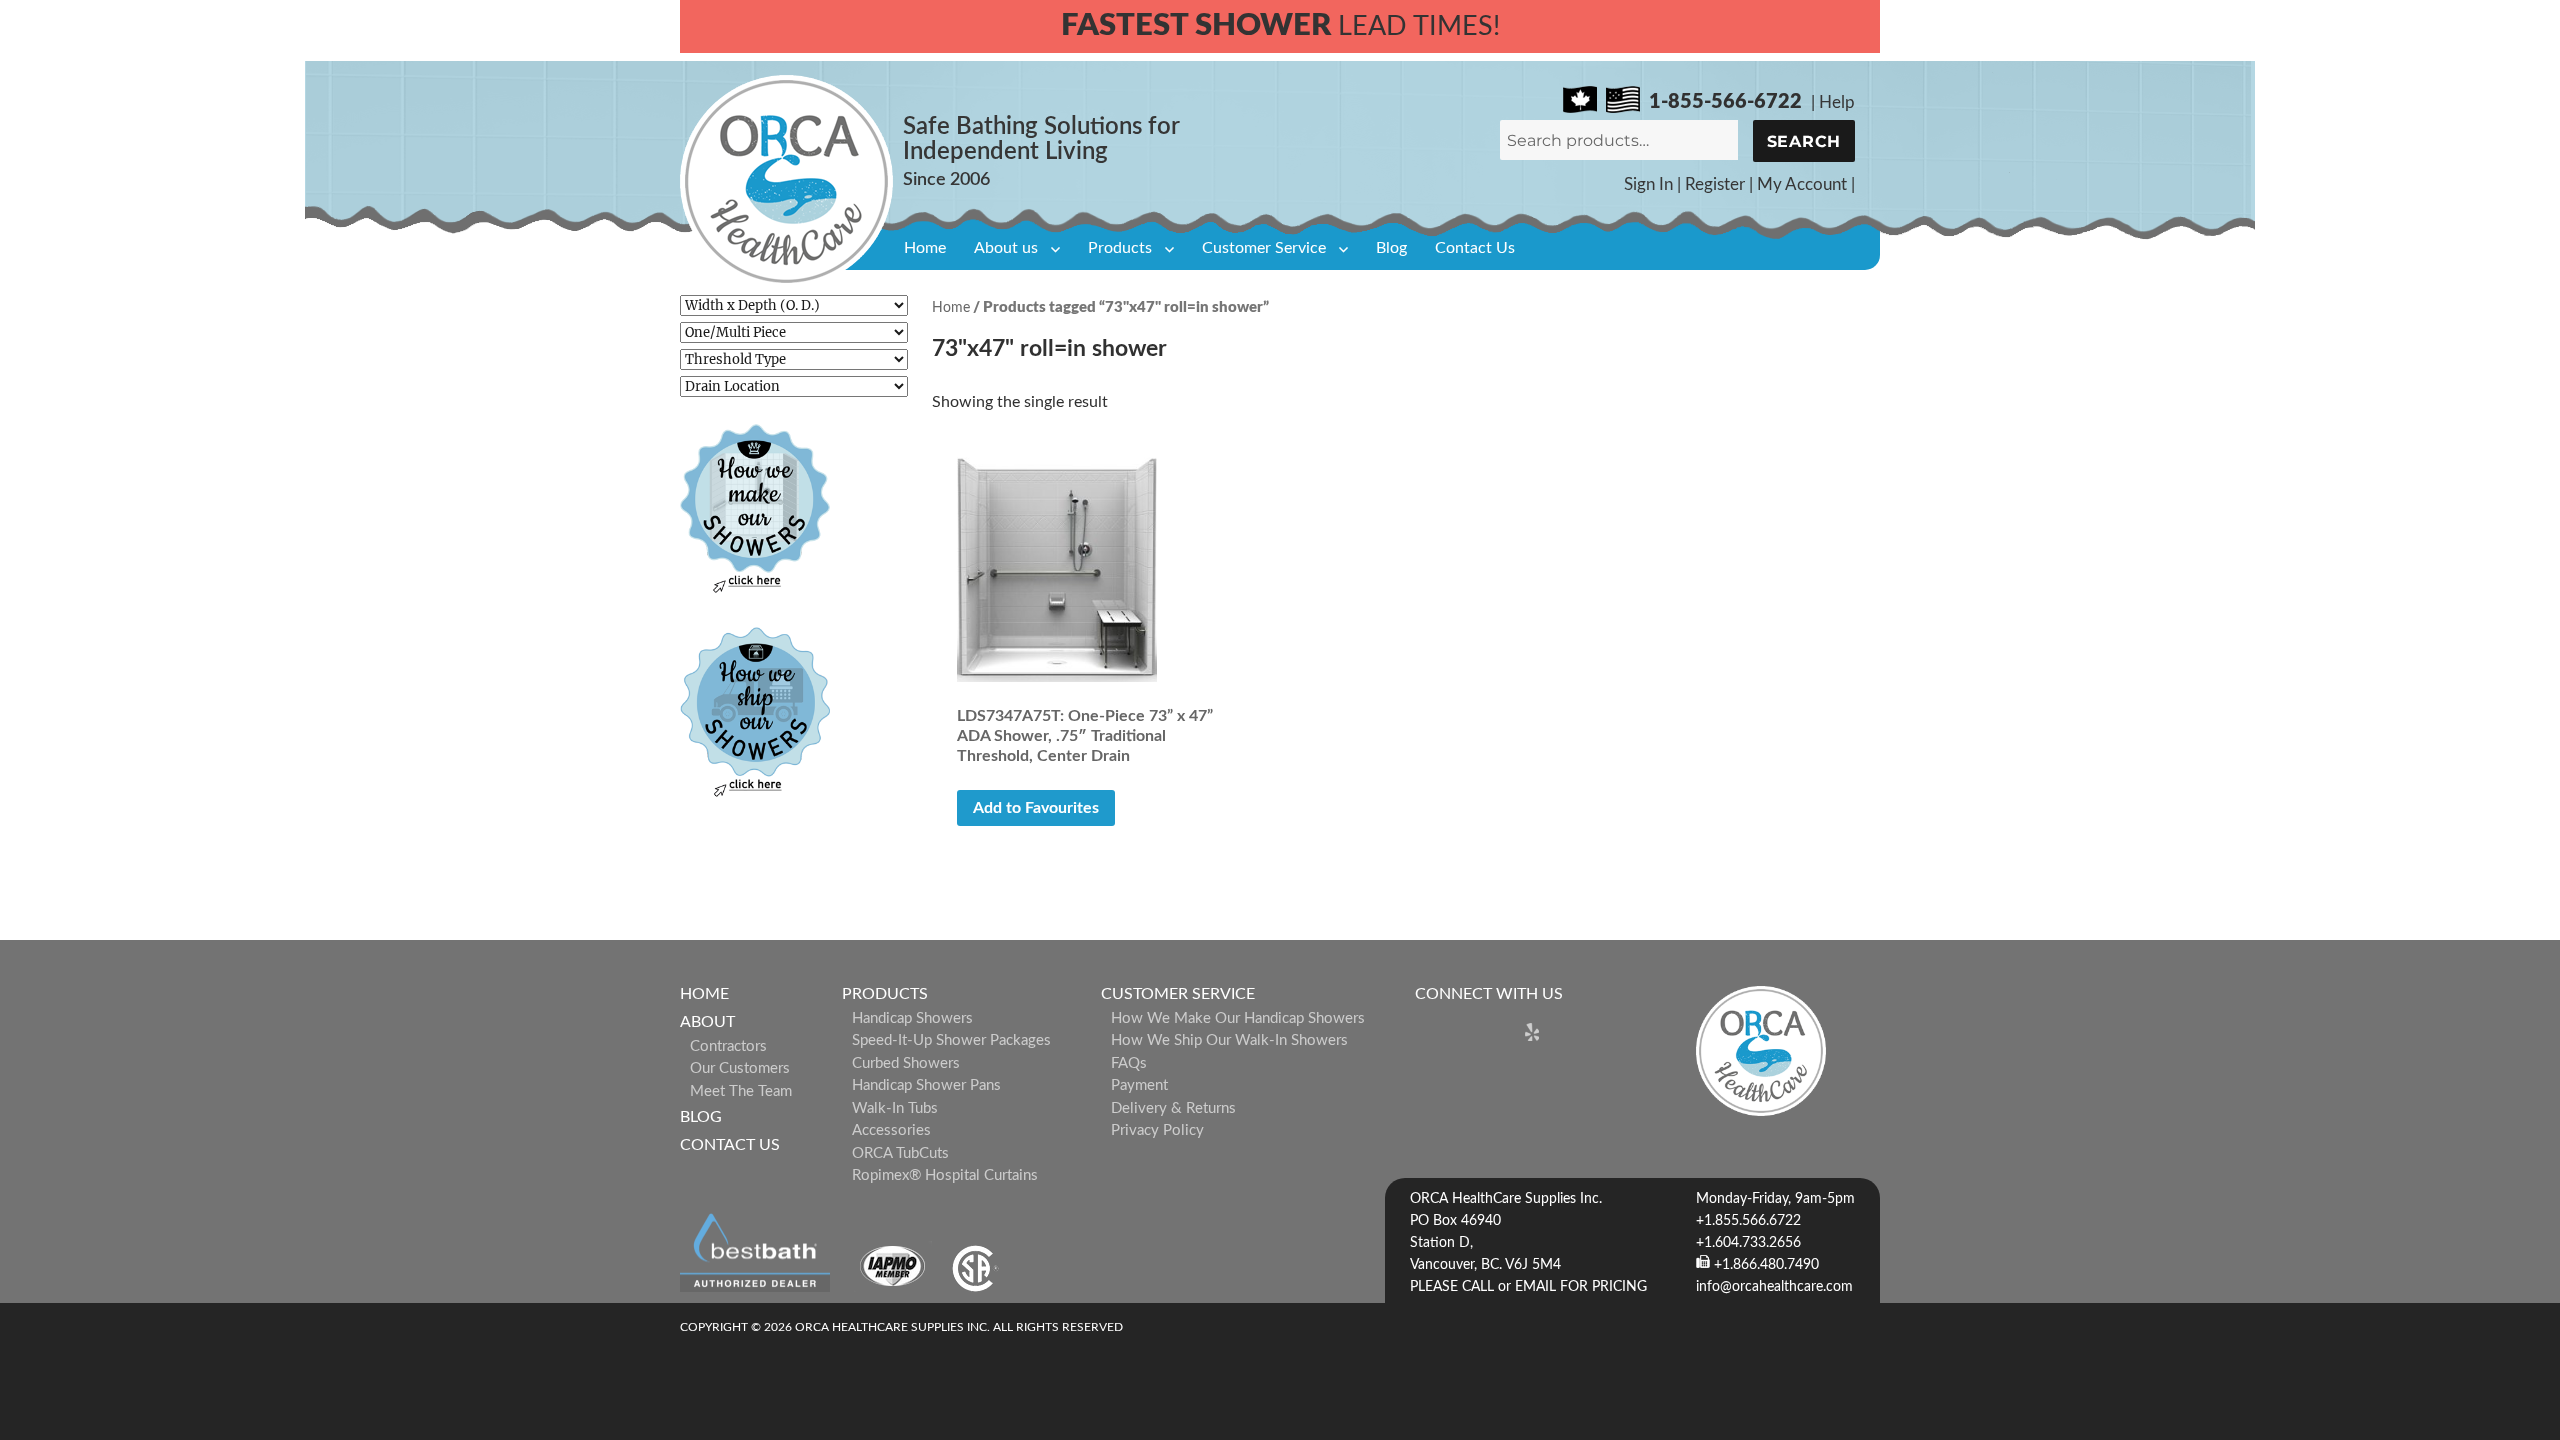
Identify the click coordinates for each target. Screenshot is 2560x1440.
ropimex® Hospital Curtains (945, 1175)
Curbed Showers (906, 1063)
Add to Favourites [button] (1036, 808)
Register (1715, 184)
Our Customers (740, 1068)
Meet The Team (741, 1091)
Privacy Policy (1157, 1130)
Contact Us (1475, 248)
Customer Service (1264, 248)
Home (925, 248)
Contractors (728, 1046)
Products (1120, 248)
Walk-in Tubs (895, 1108)
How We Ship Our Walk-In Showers (1229, 1040)
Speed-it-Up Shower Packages (951, 1040)
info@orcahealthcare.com (1774, 1287)
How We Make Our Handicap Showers (1238, 1018)
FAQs (1129, 1063)
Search (1804, 141)
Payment (1139, 1085)
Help (1837, 102)
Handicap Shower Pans (926, 1085)
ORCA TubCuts (900, 1153)
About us (1006, 248)
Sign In (1648, 184)
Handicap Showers (912, 1018)
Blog (1391, 248)
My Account (1802, 184)
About (707, 1022)
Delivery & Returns (1173, 1108)
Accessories (891, 1130)
